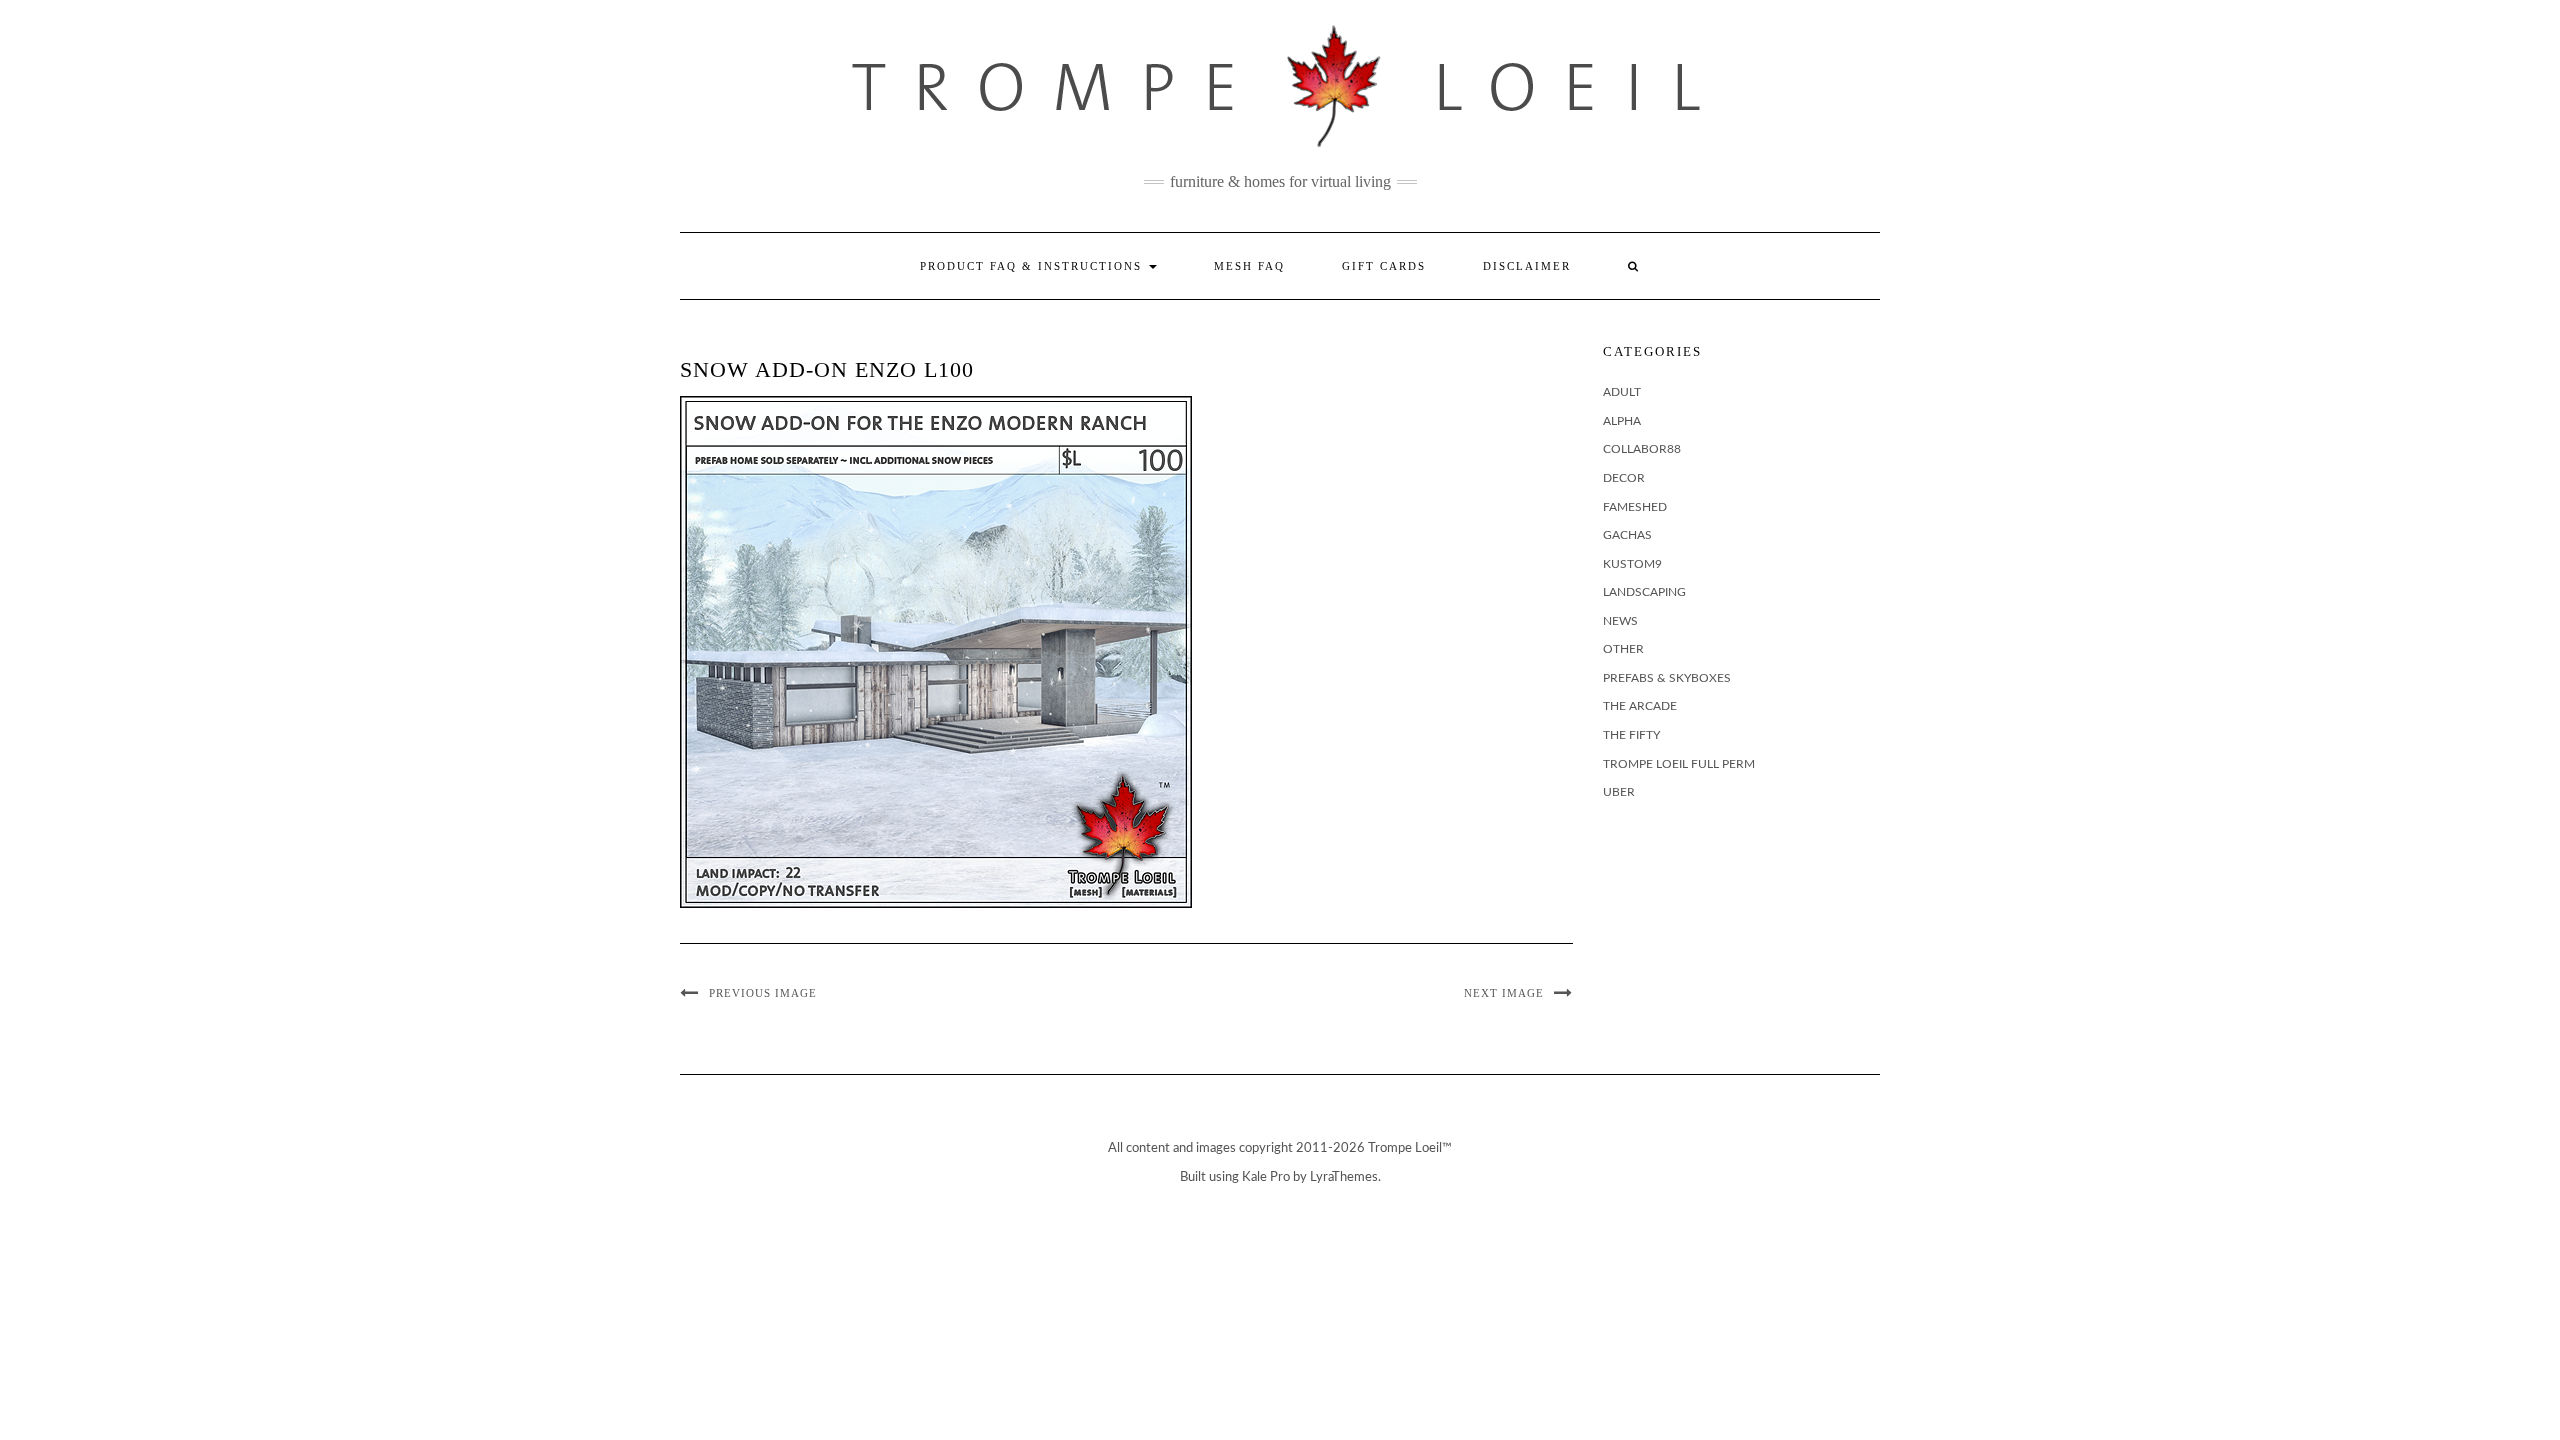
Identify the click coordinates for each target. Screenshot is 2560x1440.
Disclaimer (1527, 266)
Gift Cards (1384, 266)
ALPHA (1622, 421)
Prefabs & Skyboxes (1667, 678)
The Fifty (1631, 735)
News (1620, 621)
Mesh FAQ (1249, 266)
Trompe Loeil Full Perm (1679, 764)
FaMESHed (1635, 507)
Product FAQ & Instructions (1033, 266)
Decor (1624, 478)
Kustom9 (1632, 564)
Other (1623, 649)
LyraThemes (1344, 1177)
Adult (1622, 392)
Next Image (1504, 993)
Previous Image (763, 993)
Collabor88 (1642, 449)
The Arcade (1640, 706)
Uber (1619, 792)
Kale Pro (1266, 1177)
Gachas (1627, 535)
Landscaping (1644, 592)
